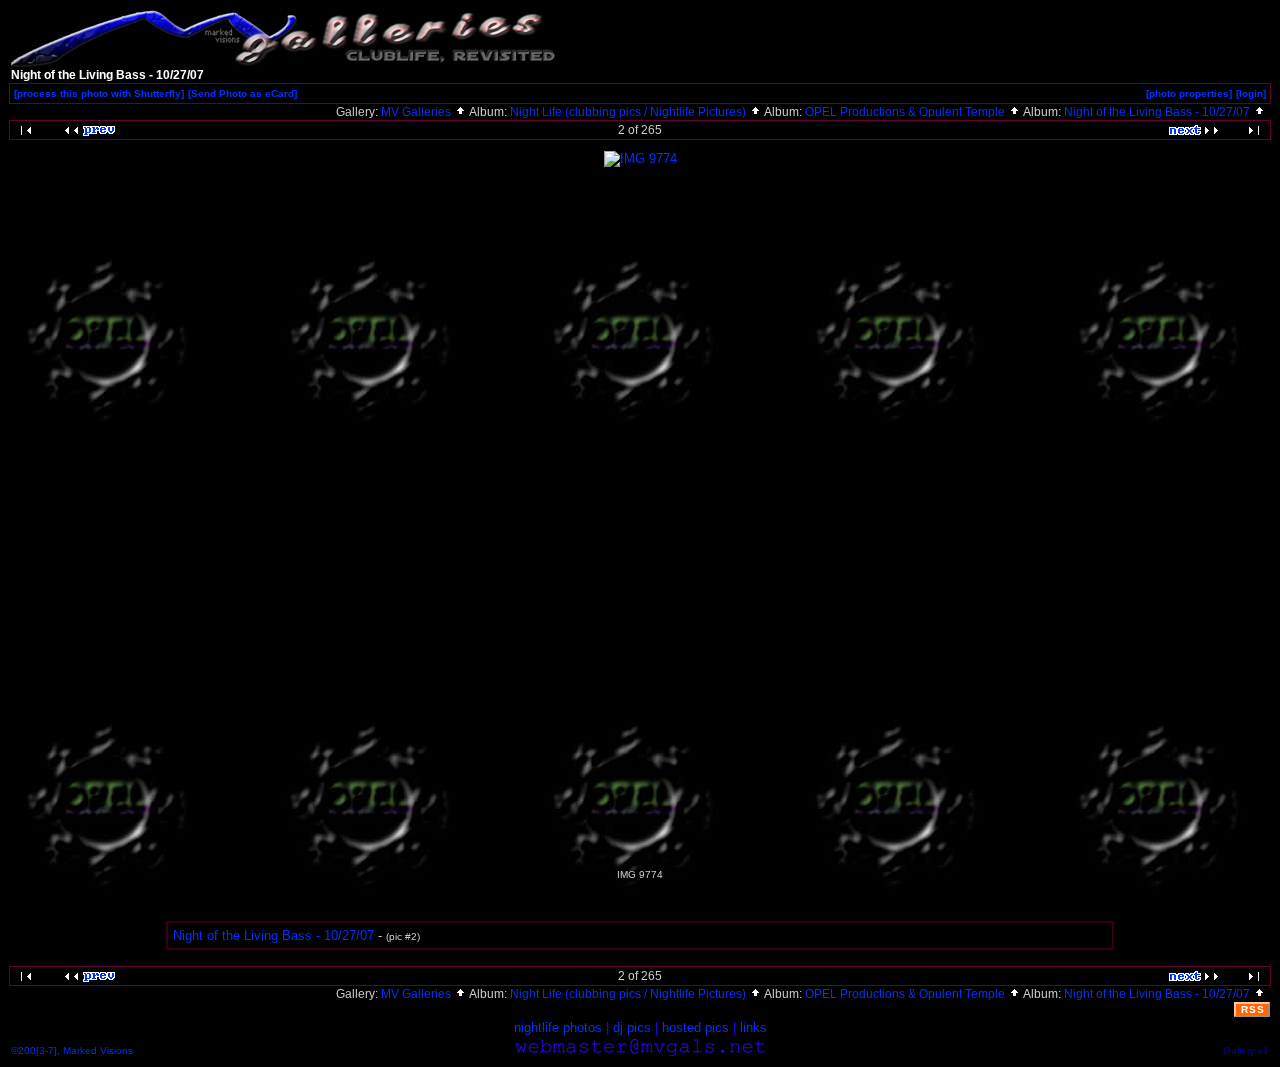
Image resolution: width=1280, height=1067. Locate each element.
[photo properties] (1189, 93)
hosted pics (695, 1027)
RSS (1253, 1009)
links (753, 1027)
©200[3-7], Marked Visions (72, 1050)
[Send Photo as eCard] (242, 93)
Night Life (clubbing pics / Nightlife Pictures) (629, 112)
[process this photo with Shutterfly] (99, 93)
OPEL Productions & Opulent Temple (906, 112)
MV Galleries (417, 112)
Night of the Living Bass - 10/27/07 (1158, 112)
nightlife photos (558, 1027)
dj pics (632, 1027)
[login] (1251, 93)
